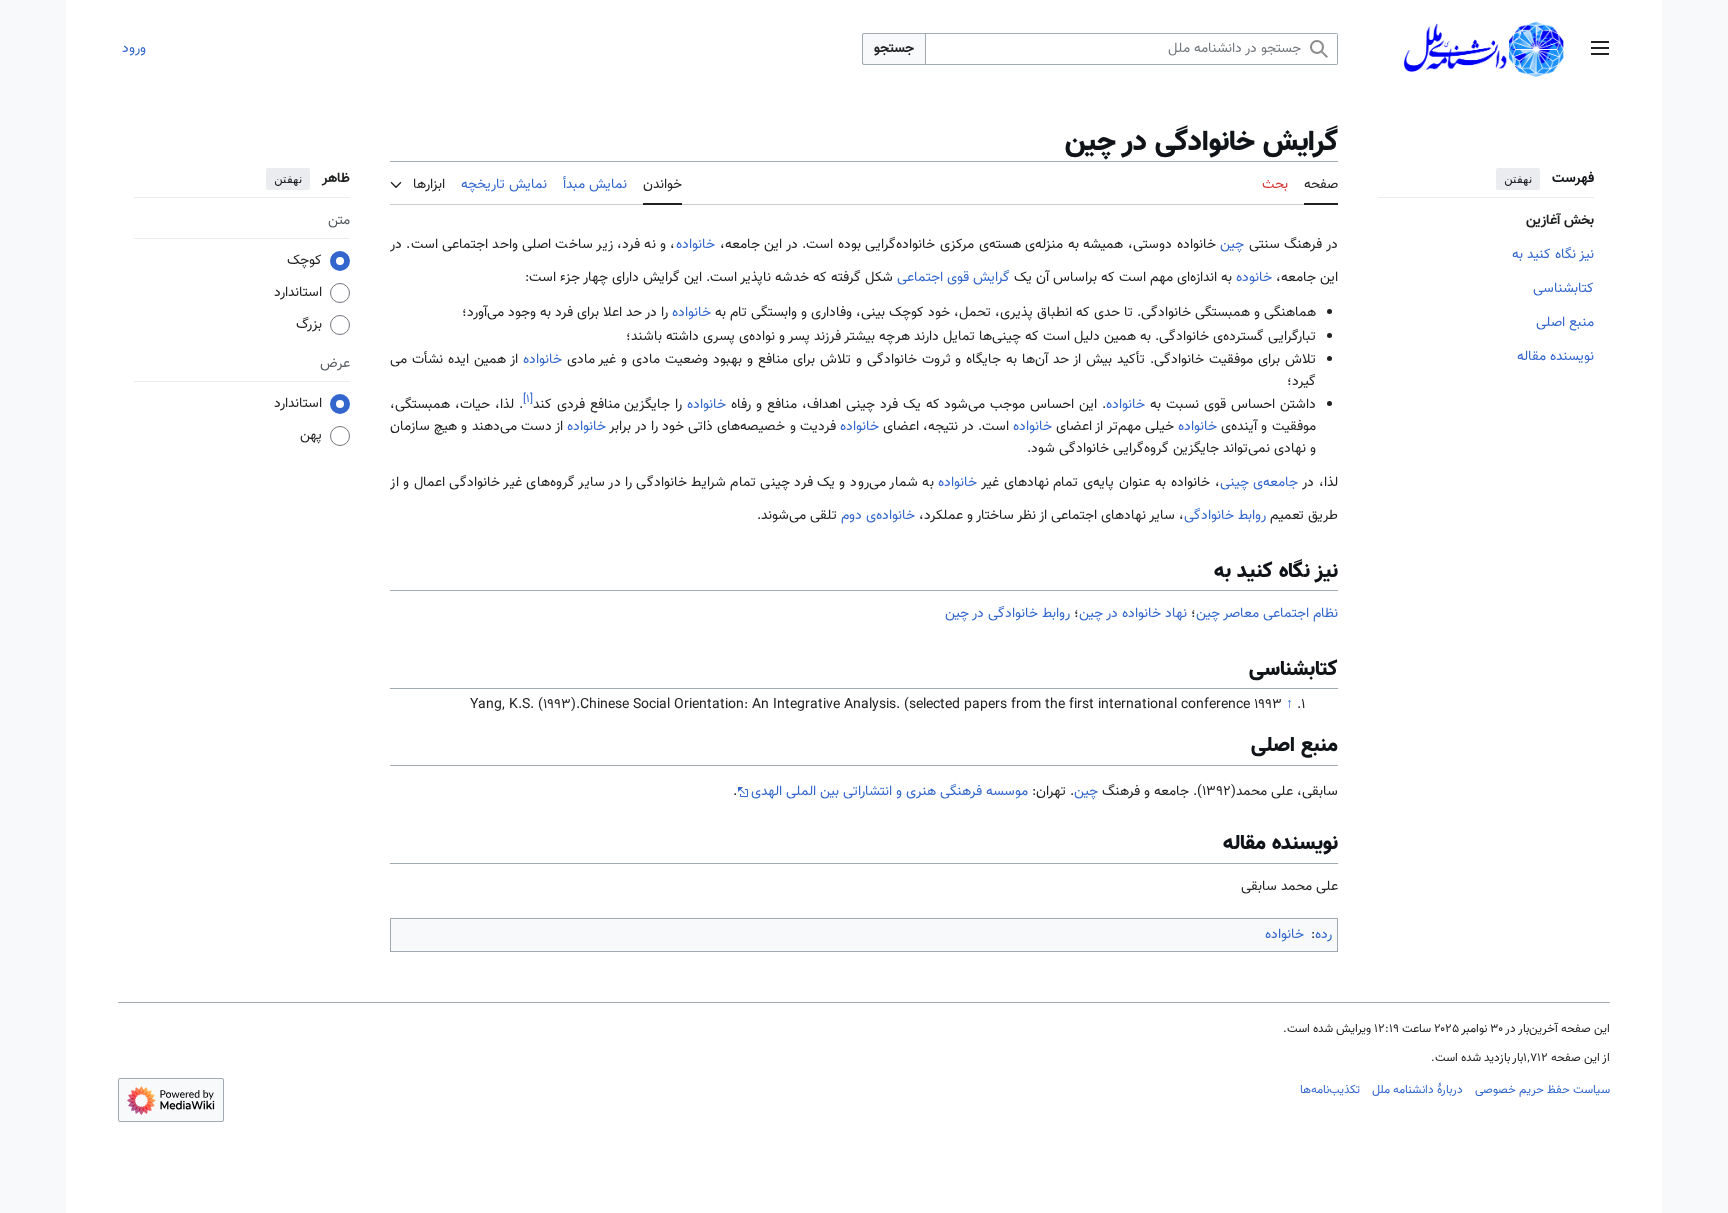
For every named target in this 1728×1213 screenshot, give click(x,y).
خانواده (695, 245)
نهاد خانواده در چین (1133, 614)
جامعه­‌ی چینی (1259, 483)
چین (1232, 245)
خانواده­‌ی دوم (878, 516)
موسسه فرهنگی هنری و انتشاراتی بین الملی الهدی (889, 792)
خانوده (1254, 278)
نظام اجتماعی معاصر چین (1267, 614)
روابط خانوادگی (1225, 516)
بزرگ (309, 326)
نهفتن (1518, 179)
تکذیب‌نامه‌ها (1330, 1090)
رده (1323, 935)
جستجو (894, 49)
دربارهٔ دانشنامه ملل (1417, 1090)
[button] (1600, 49)
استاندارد (298, 294)
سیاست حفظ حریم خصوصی (1542, 1090)
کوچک (304, 262)
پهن (311, 437)
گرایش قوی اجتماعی (953, 278)
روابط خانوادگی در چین (1007, 614)
